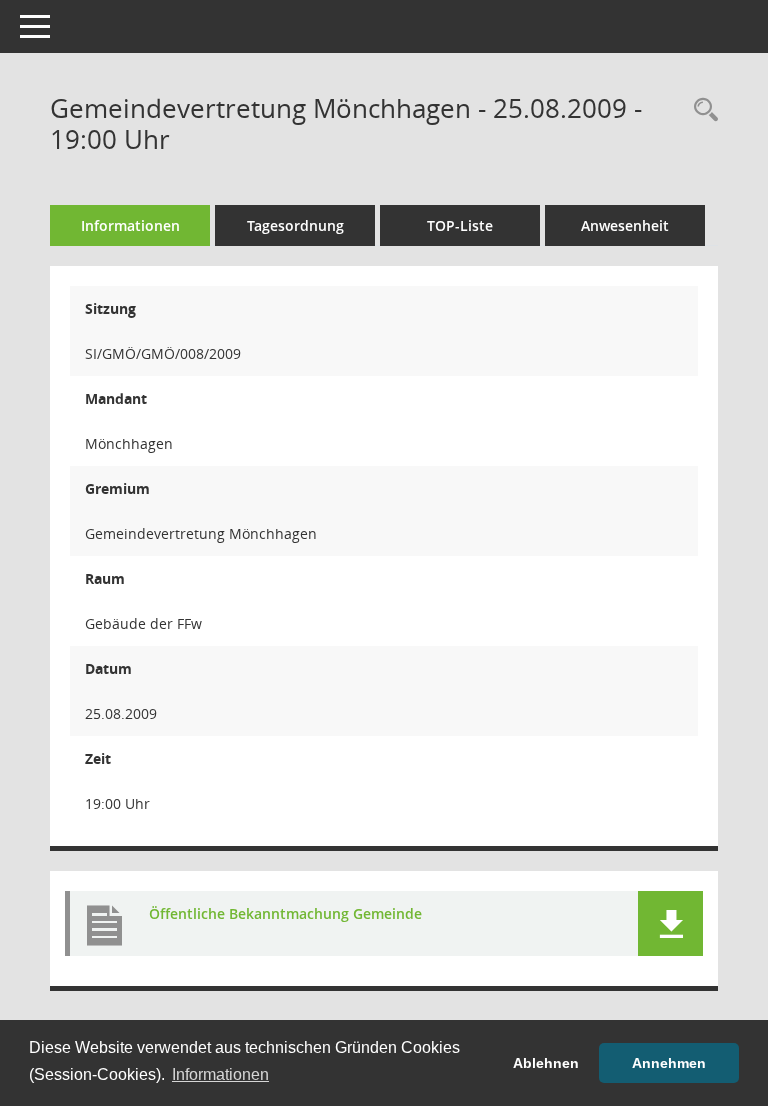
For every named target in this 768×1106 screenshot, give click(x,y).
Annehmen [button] (669, 1063)
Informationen (130, 225)
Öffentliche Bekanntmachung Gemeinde (285, 913)
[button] (670, 923)
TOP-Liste (460, 225)
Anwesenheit (625, 225)
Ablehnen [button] (546, 1063)
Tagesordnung (295, 225)
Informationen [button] (220, 1074)
